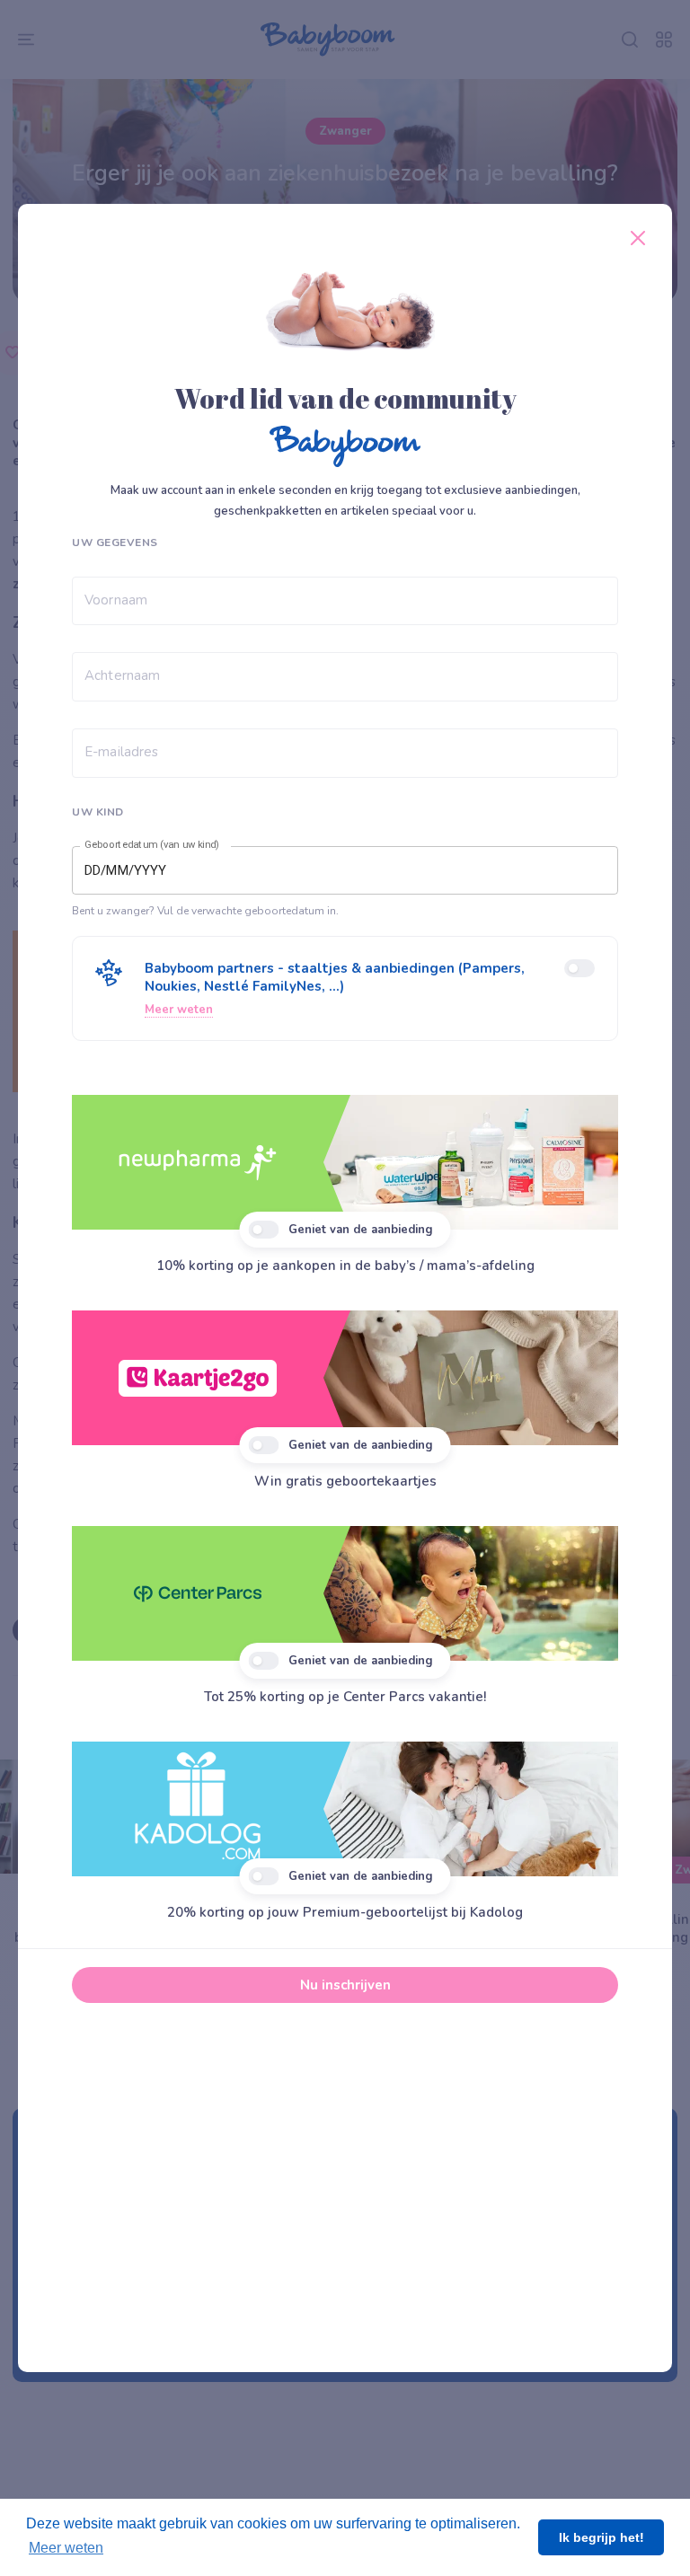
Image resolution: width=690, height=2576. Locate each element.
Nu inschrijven (345, 1985)
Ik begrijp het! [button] (602, 2537)
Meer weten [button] (66, 2548)
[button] (345, 988)
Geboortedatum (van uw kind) (152, 844)
